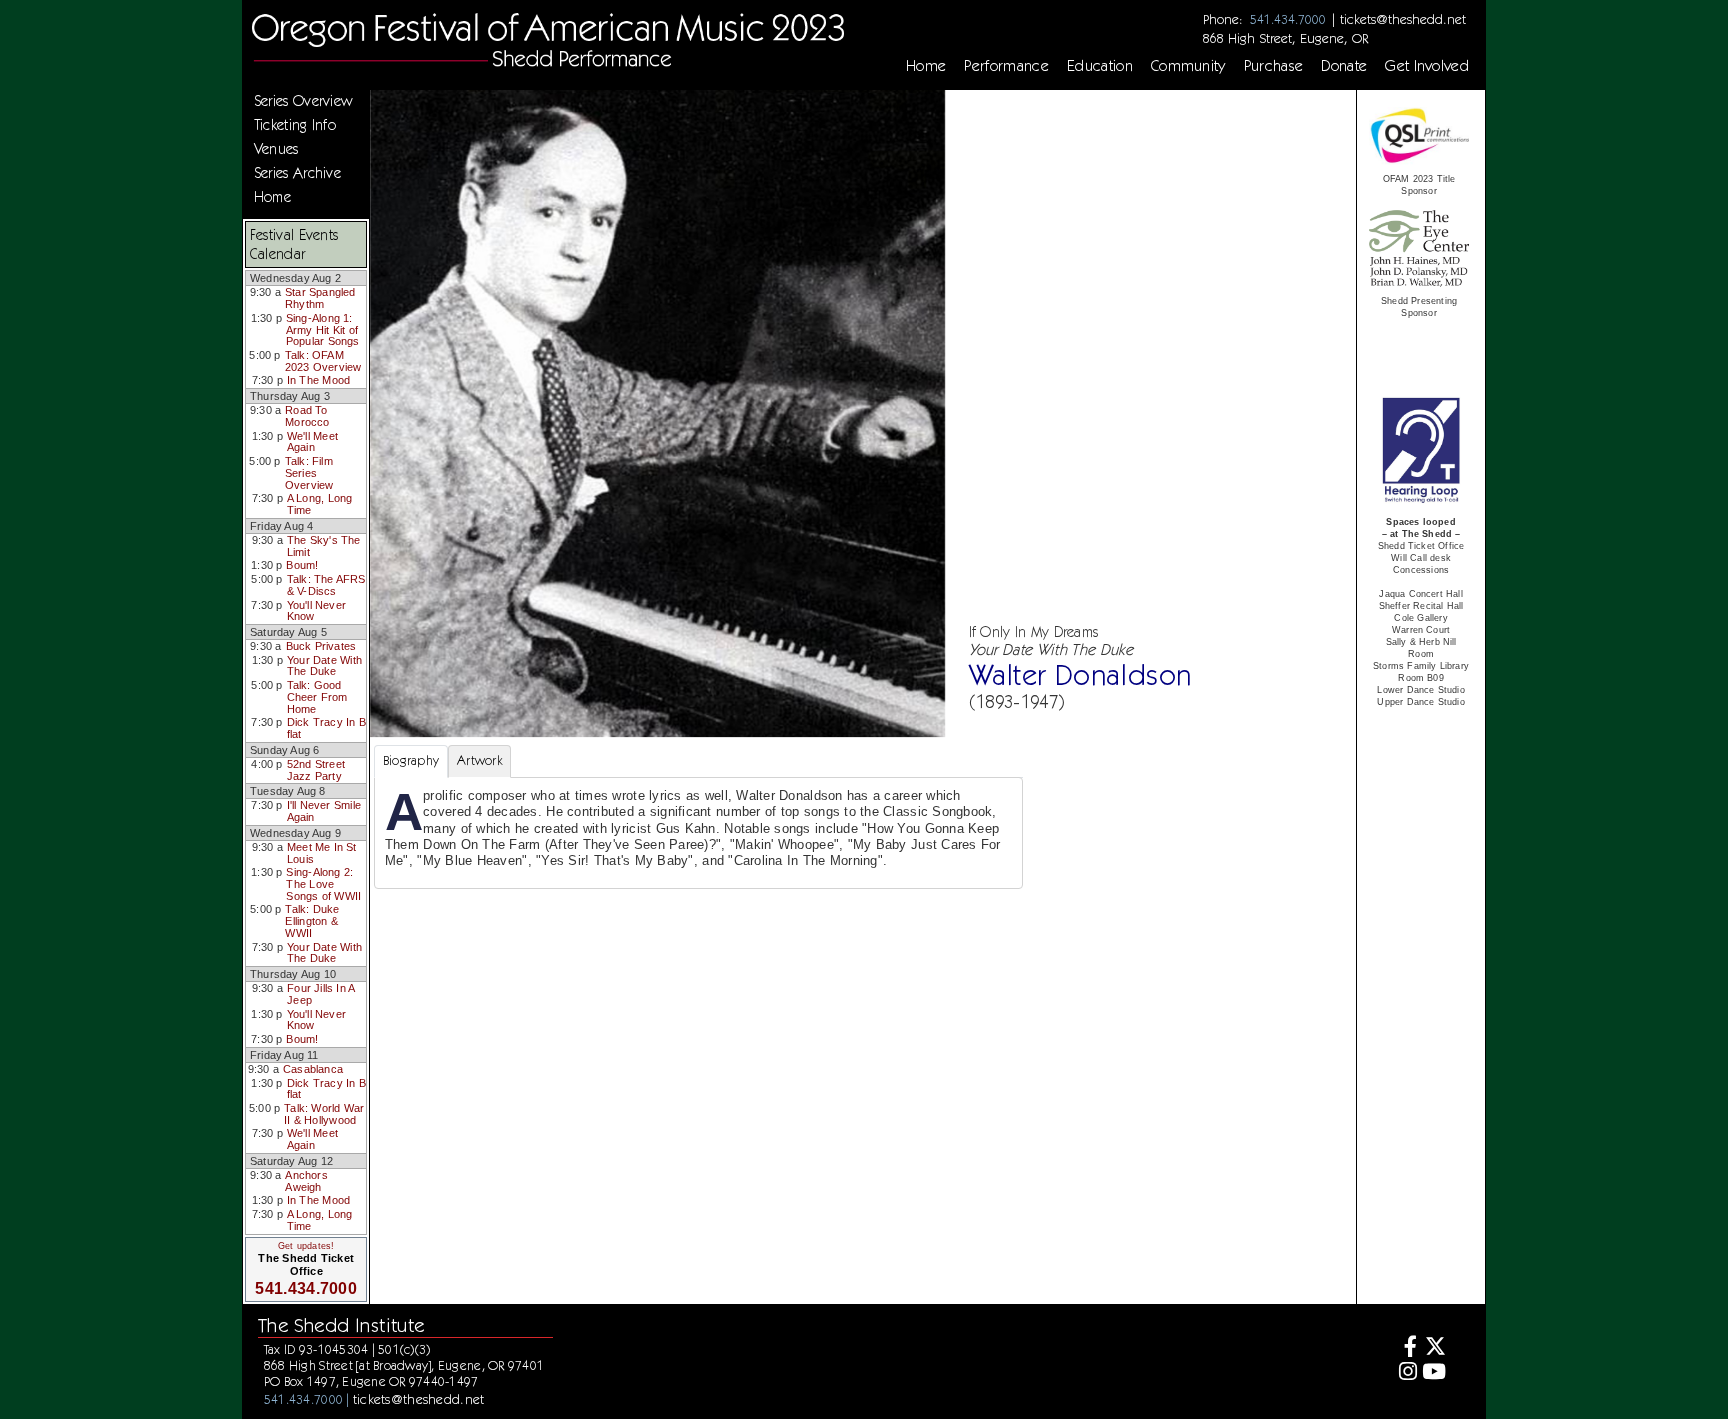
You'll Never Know (317, 611)
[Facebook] (1404, 1348)
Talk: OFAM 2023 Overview (323, 361)
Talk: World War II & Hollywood (324, 1114)
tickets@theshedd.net (1403, 19)
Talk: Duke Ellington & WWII (312, 920)
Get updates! (306, 1246)
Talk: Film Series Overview (309, 472)
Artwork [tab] (479, 760)
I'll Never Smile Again (324, 811)
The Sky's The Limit (324, 546)
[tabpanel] (698, 833)
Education (1100, 66)
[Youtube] (1434, 1373)
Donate (1344, 66)
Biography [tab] (411, 760)
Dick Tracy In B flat (326, 728)
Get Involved (1427, 66)
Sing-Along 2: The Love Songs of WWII (323, 883)
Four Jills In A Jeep (320, 994)
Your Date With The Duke (324, 666)
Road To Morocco (307, 416)
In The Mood (318, 380)
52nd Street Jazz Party (316, 770)
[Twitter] (1434, 1348)
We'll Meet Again (312, 442)
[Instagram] (1404, 1373)
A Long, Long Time (320, 504)
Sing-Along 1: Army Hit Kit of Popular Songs (323, 329)
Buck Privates (321, 646)
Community (1188, 66)
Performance (1006, 66)
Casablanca (313, 1069)
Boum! (302, 565)
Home (926, 66)
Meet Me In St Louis (322, 853)
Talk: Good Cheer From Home (317, 696)
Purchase (1274, 66)
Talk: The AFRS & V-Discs (326, 585)
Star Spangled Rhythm (320, 298)
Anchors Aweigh (306, 1181)
